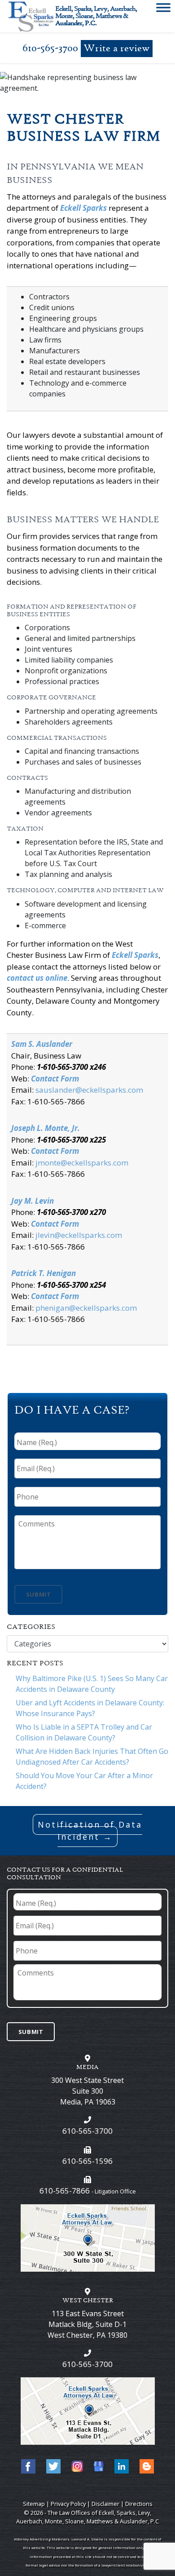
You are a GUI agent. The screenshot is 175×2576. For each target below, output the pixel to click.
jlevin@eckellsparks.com (79, 1235)
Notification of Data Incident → (90, 1831)
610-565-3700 (50, 48)
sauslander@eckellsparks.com (89, 1090)
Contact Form (55, 1079)
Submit (39, 1594)
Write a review (117, 49)
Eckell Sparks (83, 208)
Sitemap (34, 2504)
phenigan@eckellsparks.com (86, 1308)
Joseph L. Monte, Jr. (46, 1128)
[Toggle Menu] (163, 9)
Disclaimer (105, 2504)
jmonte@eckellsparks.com (82, 1163)
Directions (139, 2504)
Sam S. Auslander (42, 1044)
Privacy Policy (68, 2504)
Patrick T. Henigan (44, 1273)
